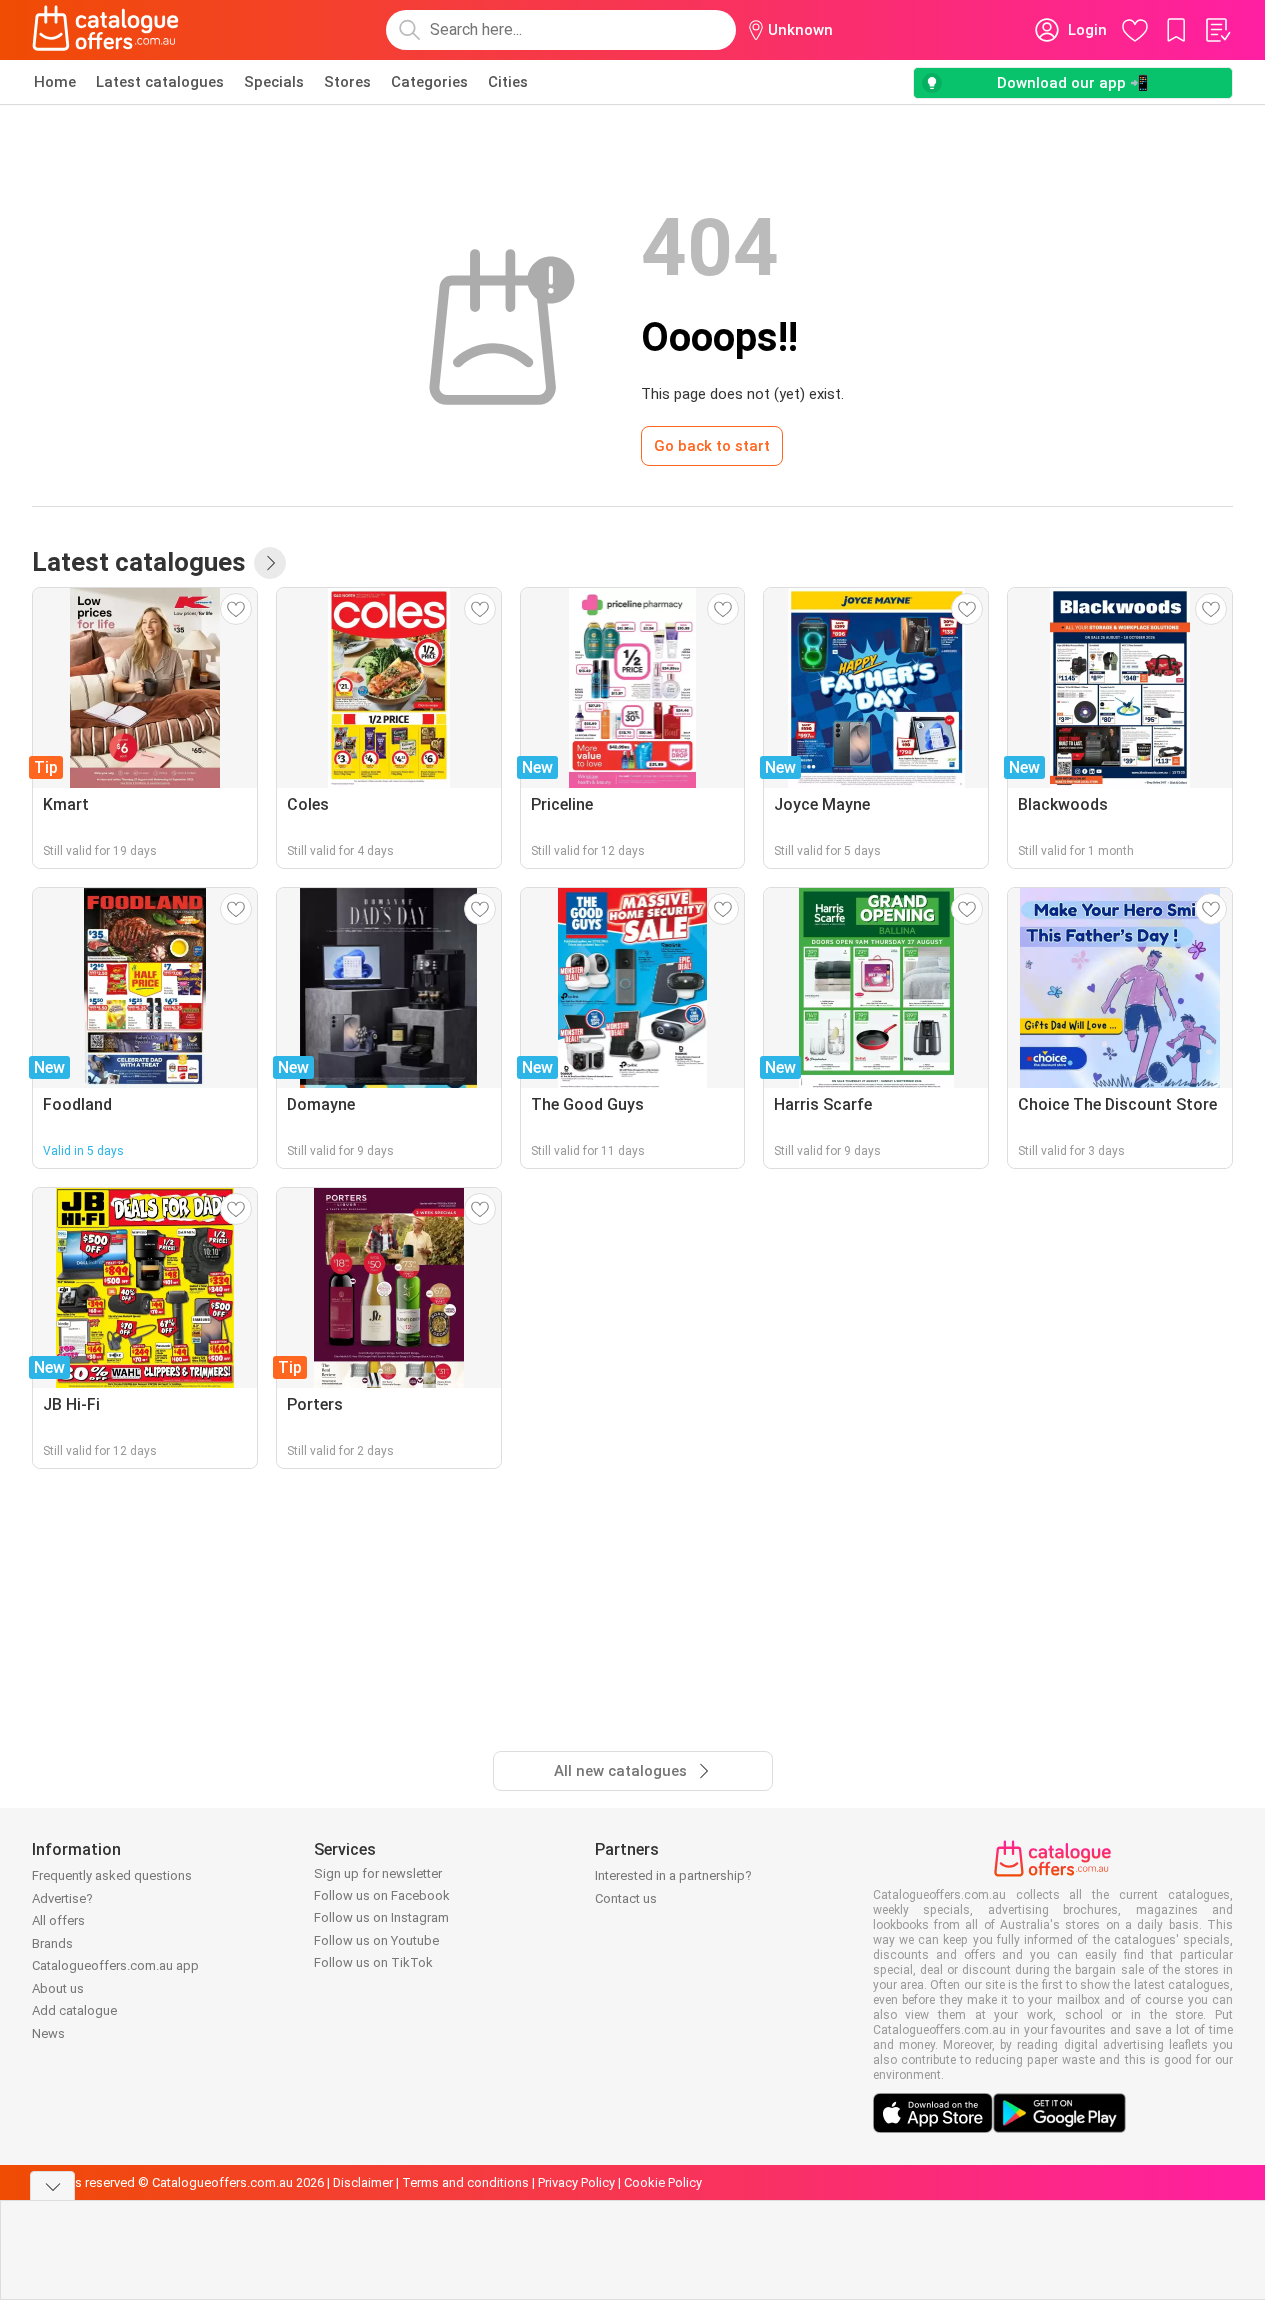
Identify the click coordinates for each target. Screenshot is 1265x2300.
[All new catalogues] (270, 563)
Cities (508, 82)
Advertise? (62, 1898)
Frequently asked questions (112, 1875)
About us (58, 1988)
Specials (274, 82)
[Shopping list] (1217, 30)
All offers (58, 1920)
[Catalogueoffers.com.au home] (106, 30)
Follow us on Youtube (376, 1940)
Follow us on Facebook (382, 1895)
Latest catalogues (160, 82)
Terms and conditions (465, 2182)
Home (55, 82)
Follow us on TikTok (373, 1962)
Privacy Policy (576, 2182)
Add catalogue (74, 2010)
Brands (52, 1943)
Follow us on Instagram (381, 1917)
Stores (347, 82)
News (48, 2033)
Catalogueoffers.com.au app (115, 1965)
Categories (429, 82)
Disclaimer (363, 2182)
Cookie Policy (663, 2182)
